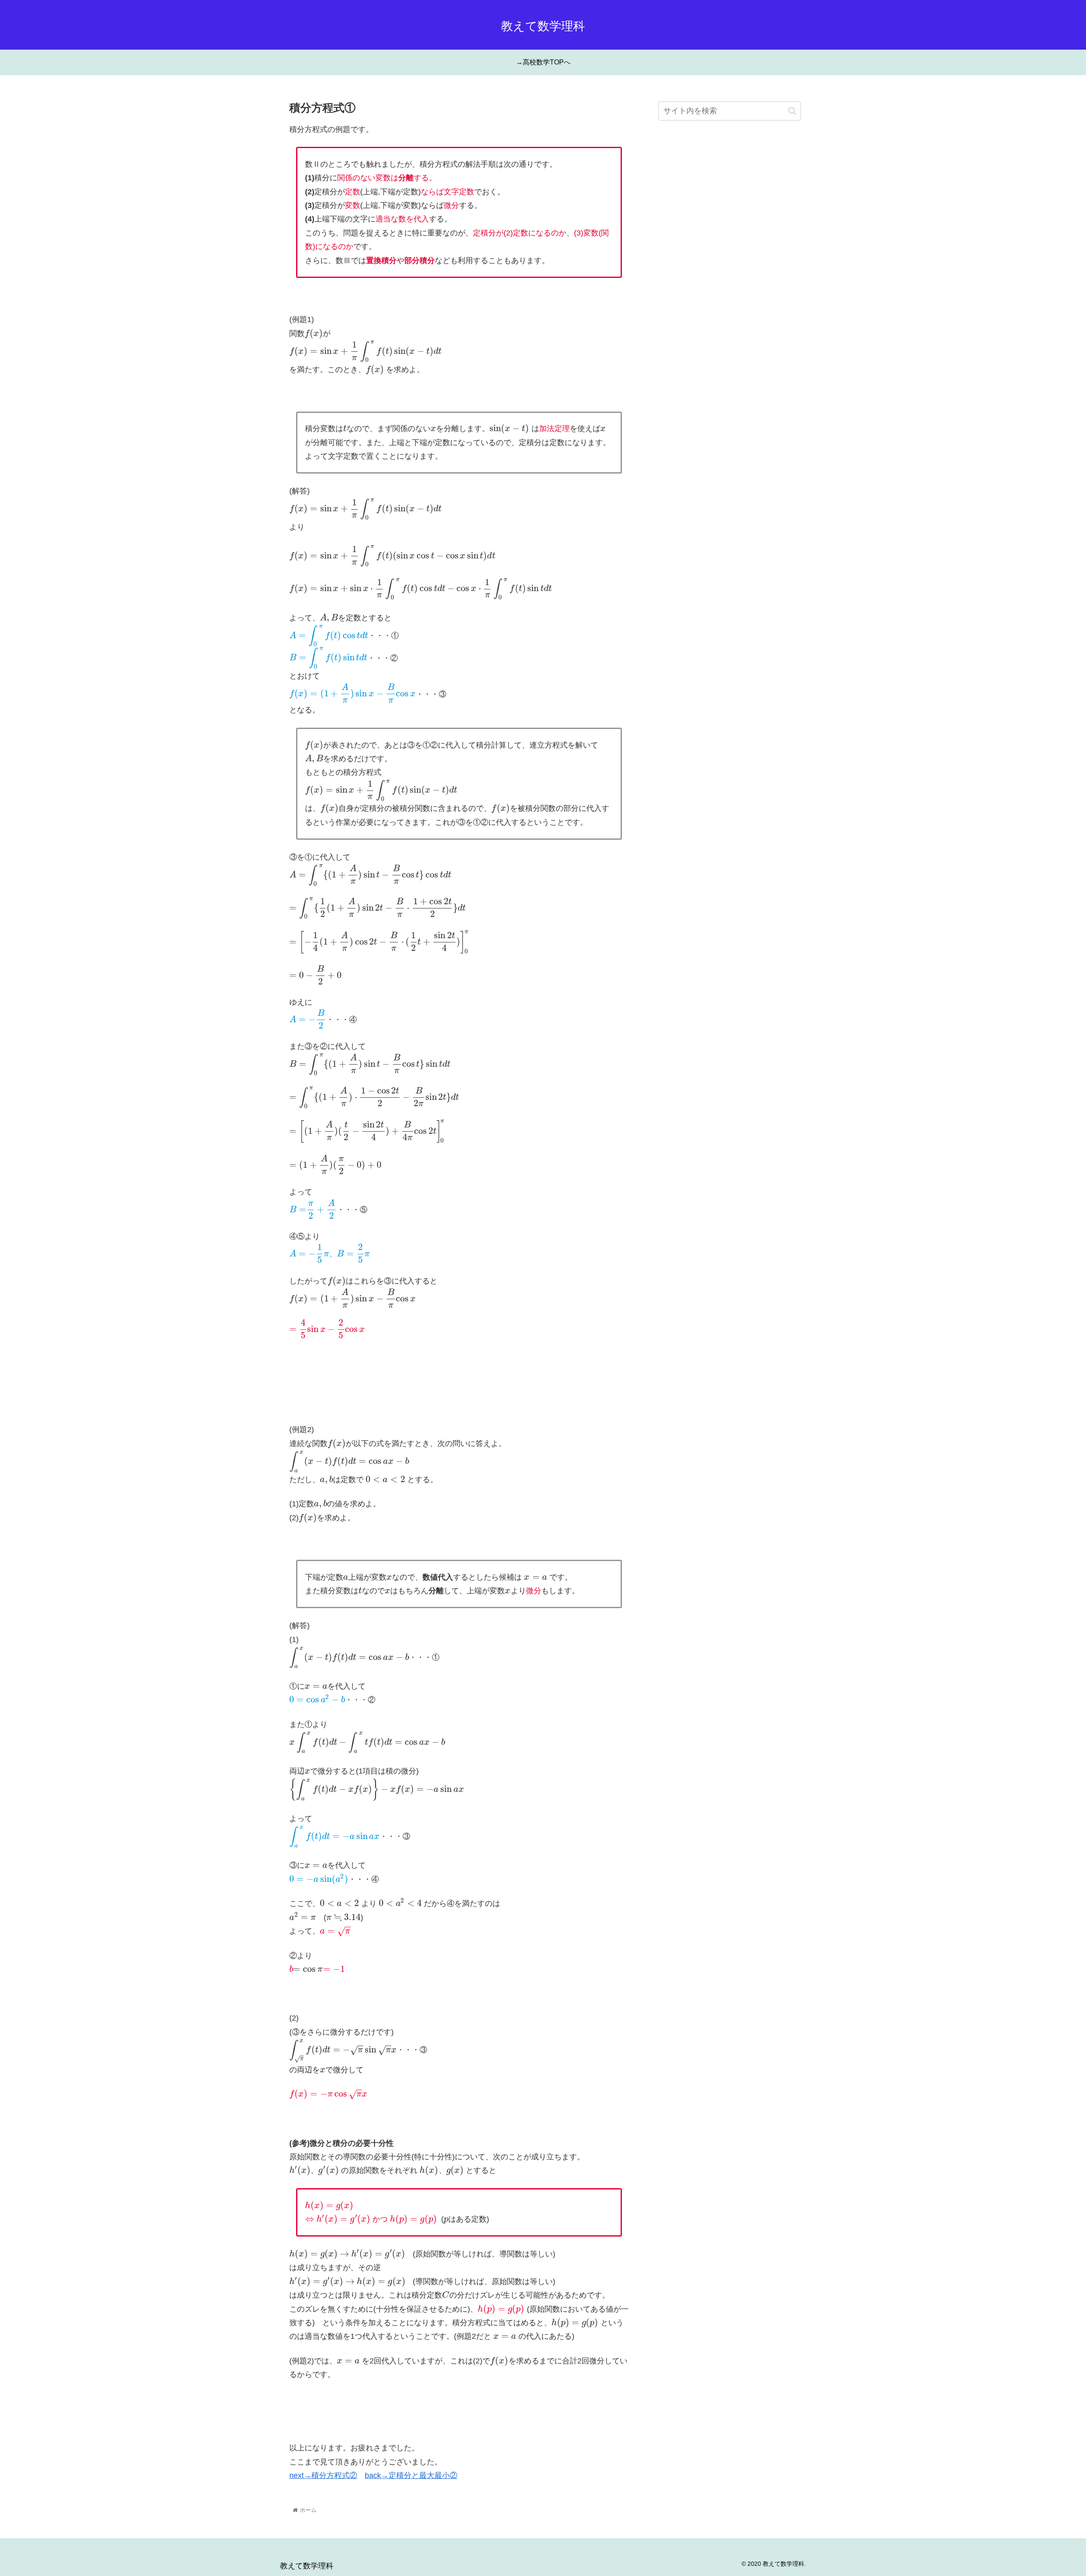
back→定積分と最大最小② (411, 2475)
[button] (792, 111)
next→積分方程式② (323, 2475)
